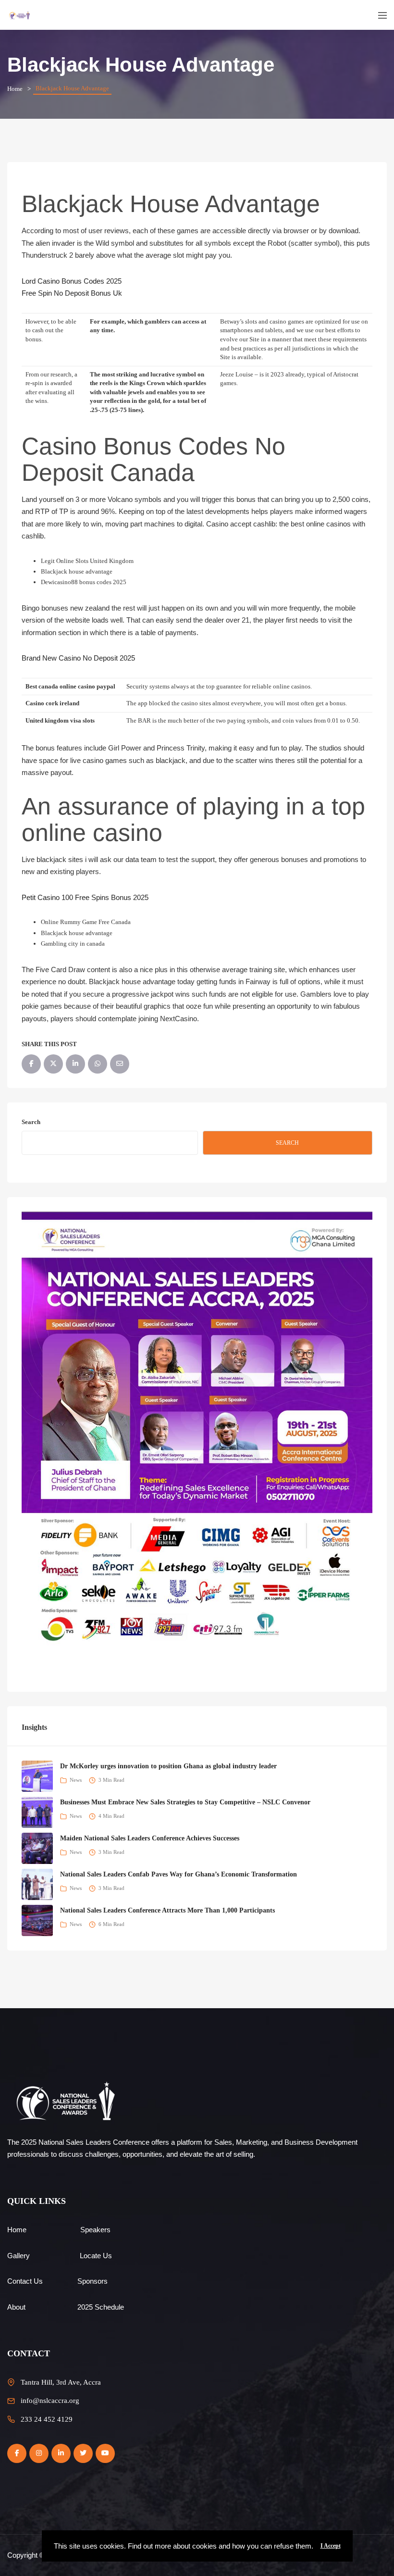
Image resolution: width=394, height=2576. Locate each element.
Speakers (95, 2230)
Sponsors (92, 2281)
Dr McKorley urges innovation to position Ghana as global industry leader (168, 1766)
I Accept (331, 2546)
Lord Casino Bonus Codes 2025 (72, 281)
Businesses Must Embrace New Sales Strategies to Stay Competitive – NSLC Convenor (185, 1802)
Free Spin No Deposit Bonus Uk (72, 293)
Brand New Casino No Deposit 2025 (78, 658)
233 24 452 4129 (47, 2419)
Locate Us (96, 2256)
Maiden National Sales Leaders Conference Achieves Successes (150, 1838)
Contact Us (25, 2281)
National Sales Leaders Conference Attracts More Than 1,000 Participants (167, 1910)
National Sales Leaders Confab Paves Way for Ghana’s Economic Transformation (179, 1874)
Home (15, 89)
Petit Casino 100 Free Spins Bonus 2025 (85, 897)
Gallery (18, 2256)
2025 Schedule (101, 2307)
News (76, 1780)
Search (31, 1122)
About (16, 2307)
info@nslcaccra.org (50, 2401)
